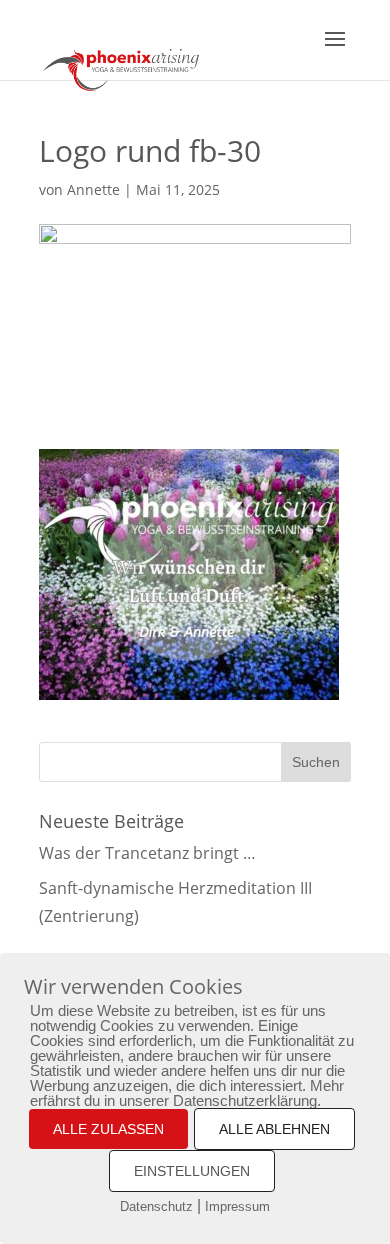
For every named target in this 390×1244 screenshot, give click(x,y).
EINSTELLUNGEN (192, 1171)
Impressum (237, 1206)
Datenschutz (156, 1206)
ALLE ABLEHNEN (274, 1129)
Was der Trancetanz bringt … (147, 853)
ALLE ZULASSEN (108, 1129)
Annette (93, 189)
